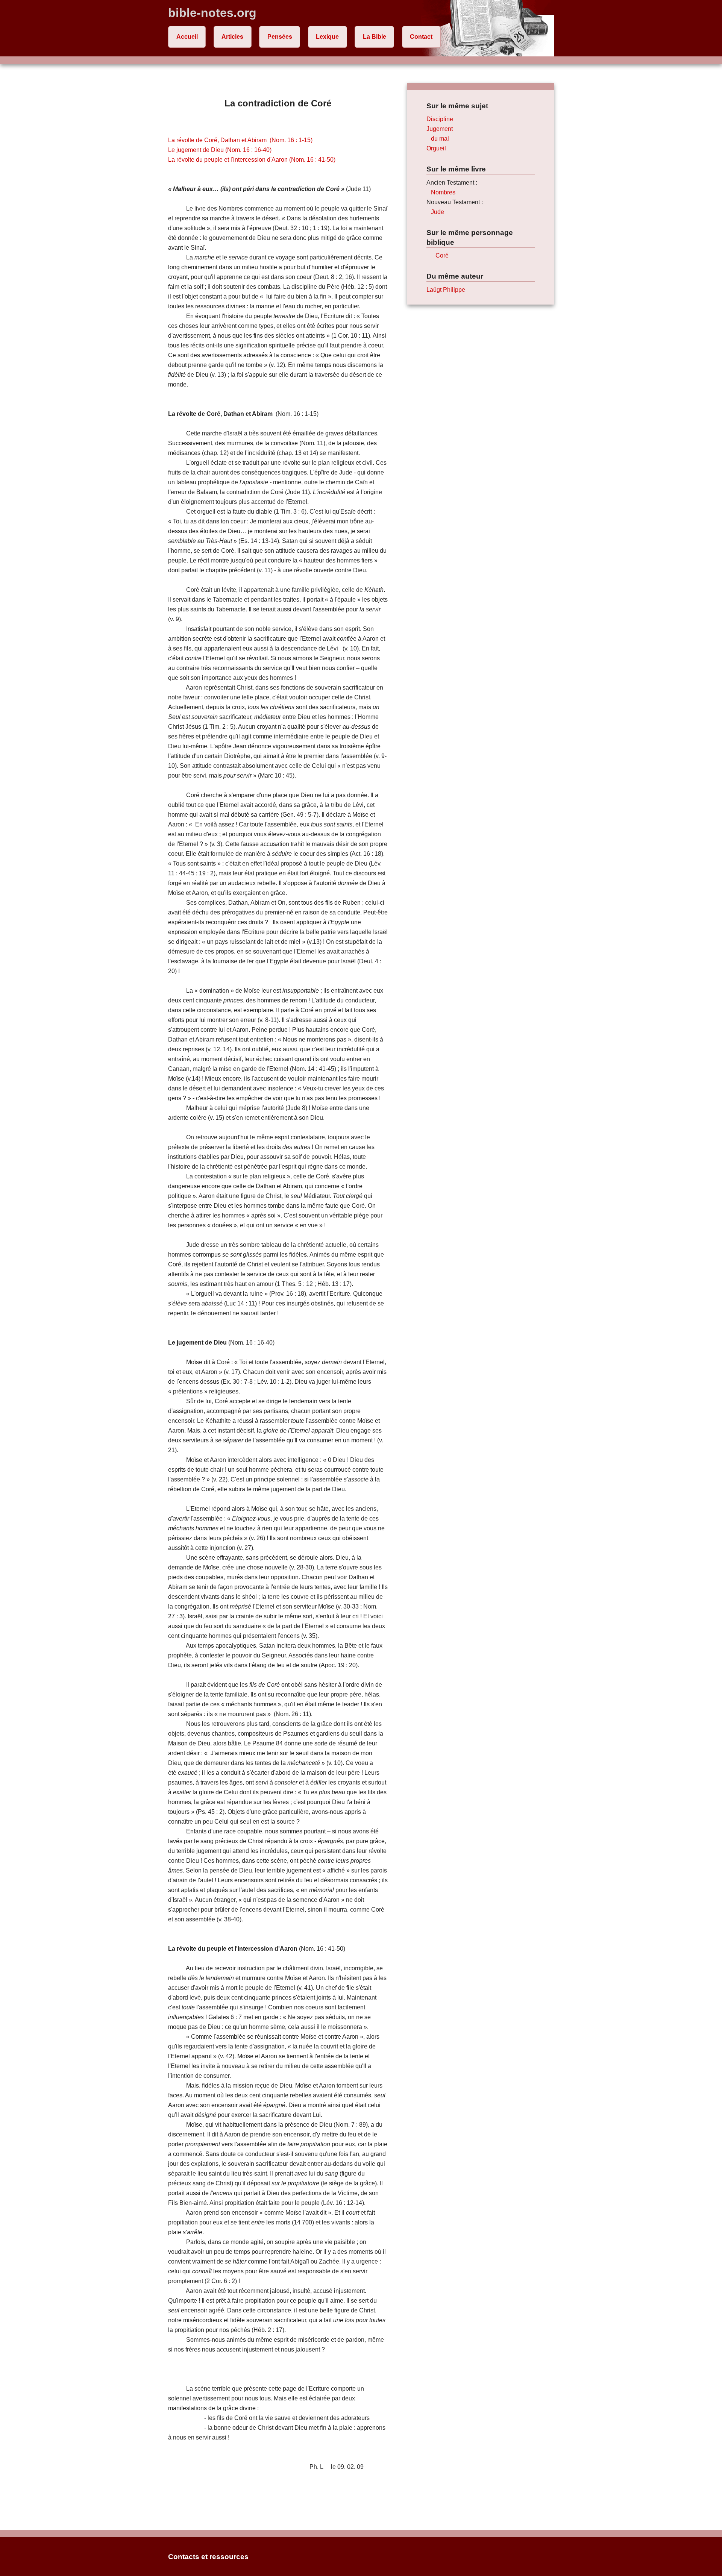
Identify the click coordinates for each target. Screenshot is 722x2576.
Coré (442, 255)
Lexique (327, 37)
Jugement (440, 129)
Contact (421, 37)
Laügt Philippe (446, 290)
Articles (232, 37)
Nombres (443, 192)
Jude (438, 212)
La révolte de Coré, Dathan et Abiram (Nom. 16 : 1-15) (240, 140)
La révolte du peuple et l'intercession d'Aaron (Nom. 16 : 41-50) (252, 160)
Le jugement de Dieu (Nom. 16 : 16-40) (220, 150)
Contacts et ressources (208, 2557)
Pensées (280, 37)
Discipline (440, 119)
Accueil (187, 37)
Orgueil (436, 148)
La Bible (375, 37)
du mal (440, 139)
